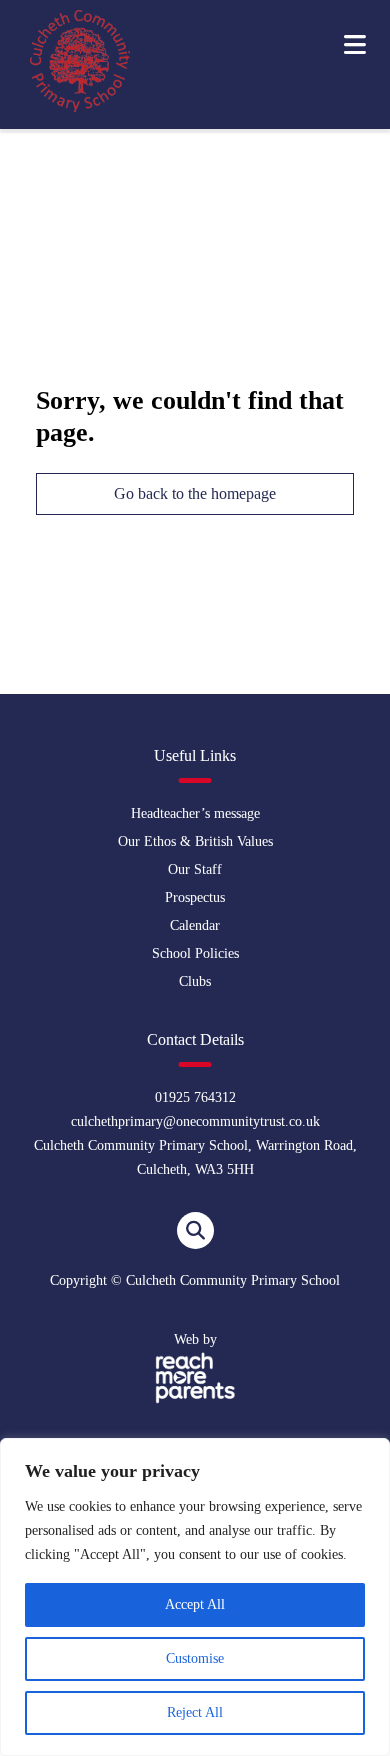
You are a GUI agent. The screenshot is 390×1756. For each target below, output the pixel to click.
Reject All (195, 1712)
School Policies (195, 953)
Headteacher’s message (195, 813)
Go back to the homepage (195, 493)
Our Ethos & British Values (195, 841)
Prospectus (195, 897)
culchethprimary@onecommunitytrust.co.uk (195, 1121)
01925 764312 (195, 1097)
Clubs (195, 981)
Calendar (195, 925)
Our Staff (195, 869)
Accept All (195, 1604)
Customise (195, 1658)
